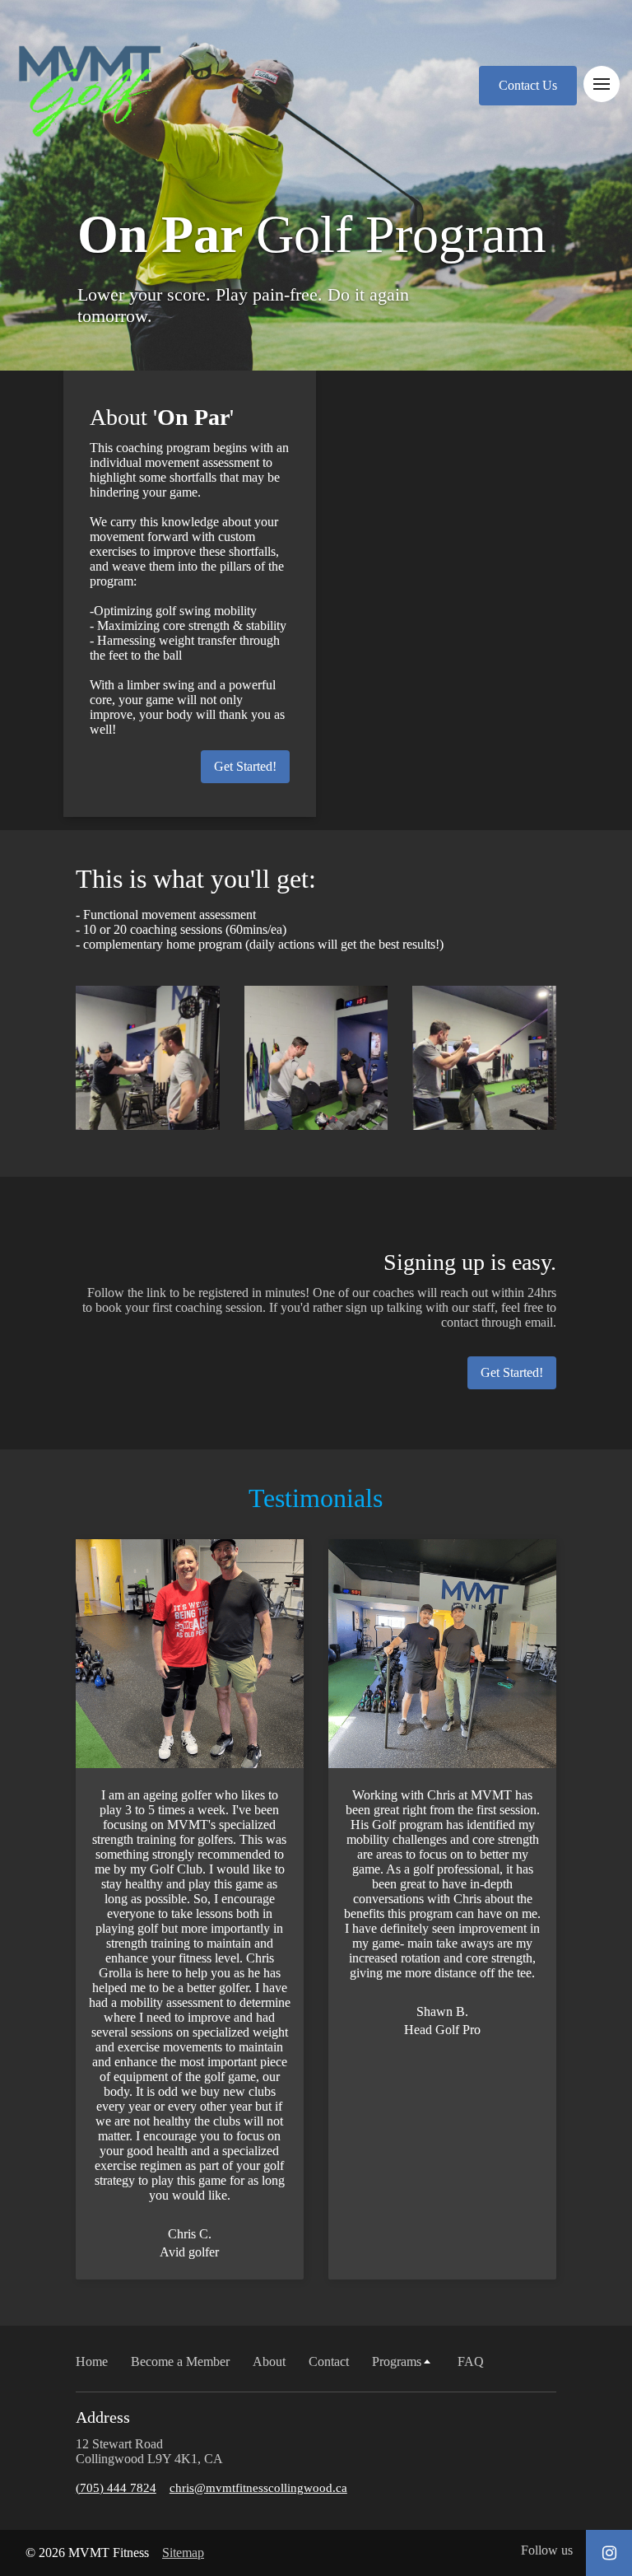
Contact (329, 2361)
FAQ (471, 2361)
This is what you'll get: (196, 879)
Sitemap (183, 2553)
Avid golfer (189, 2252)
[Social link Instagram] (609, 2553)
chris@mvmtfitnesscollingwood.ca (258, 2488)
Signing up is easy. (470, 1262)
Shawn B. (442, 2011)
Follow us (547, 2550)
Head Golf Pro (442, 2030)
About (269, 2361)
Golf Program (312, 234)
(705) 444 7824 (116, 2488)
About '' (162, 417)
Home (92, 2361)
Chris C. (190, 2234)
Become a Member (180, 2361)
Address (103, 2417)
